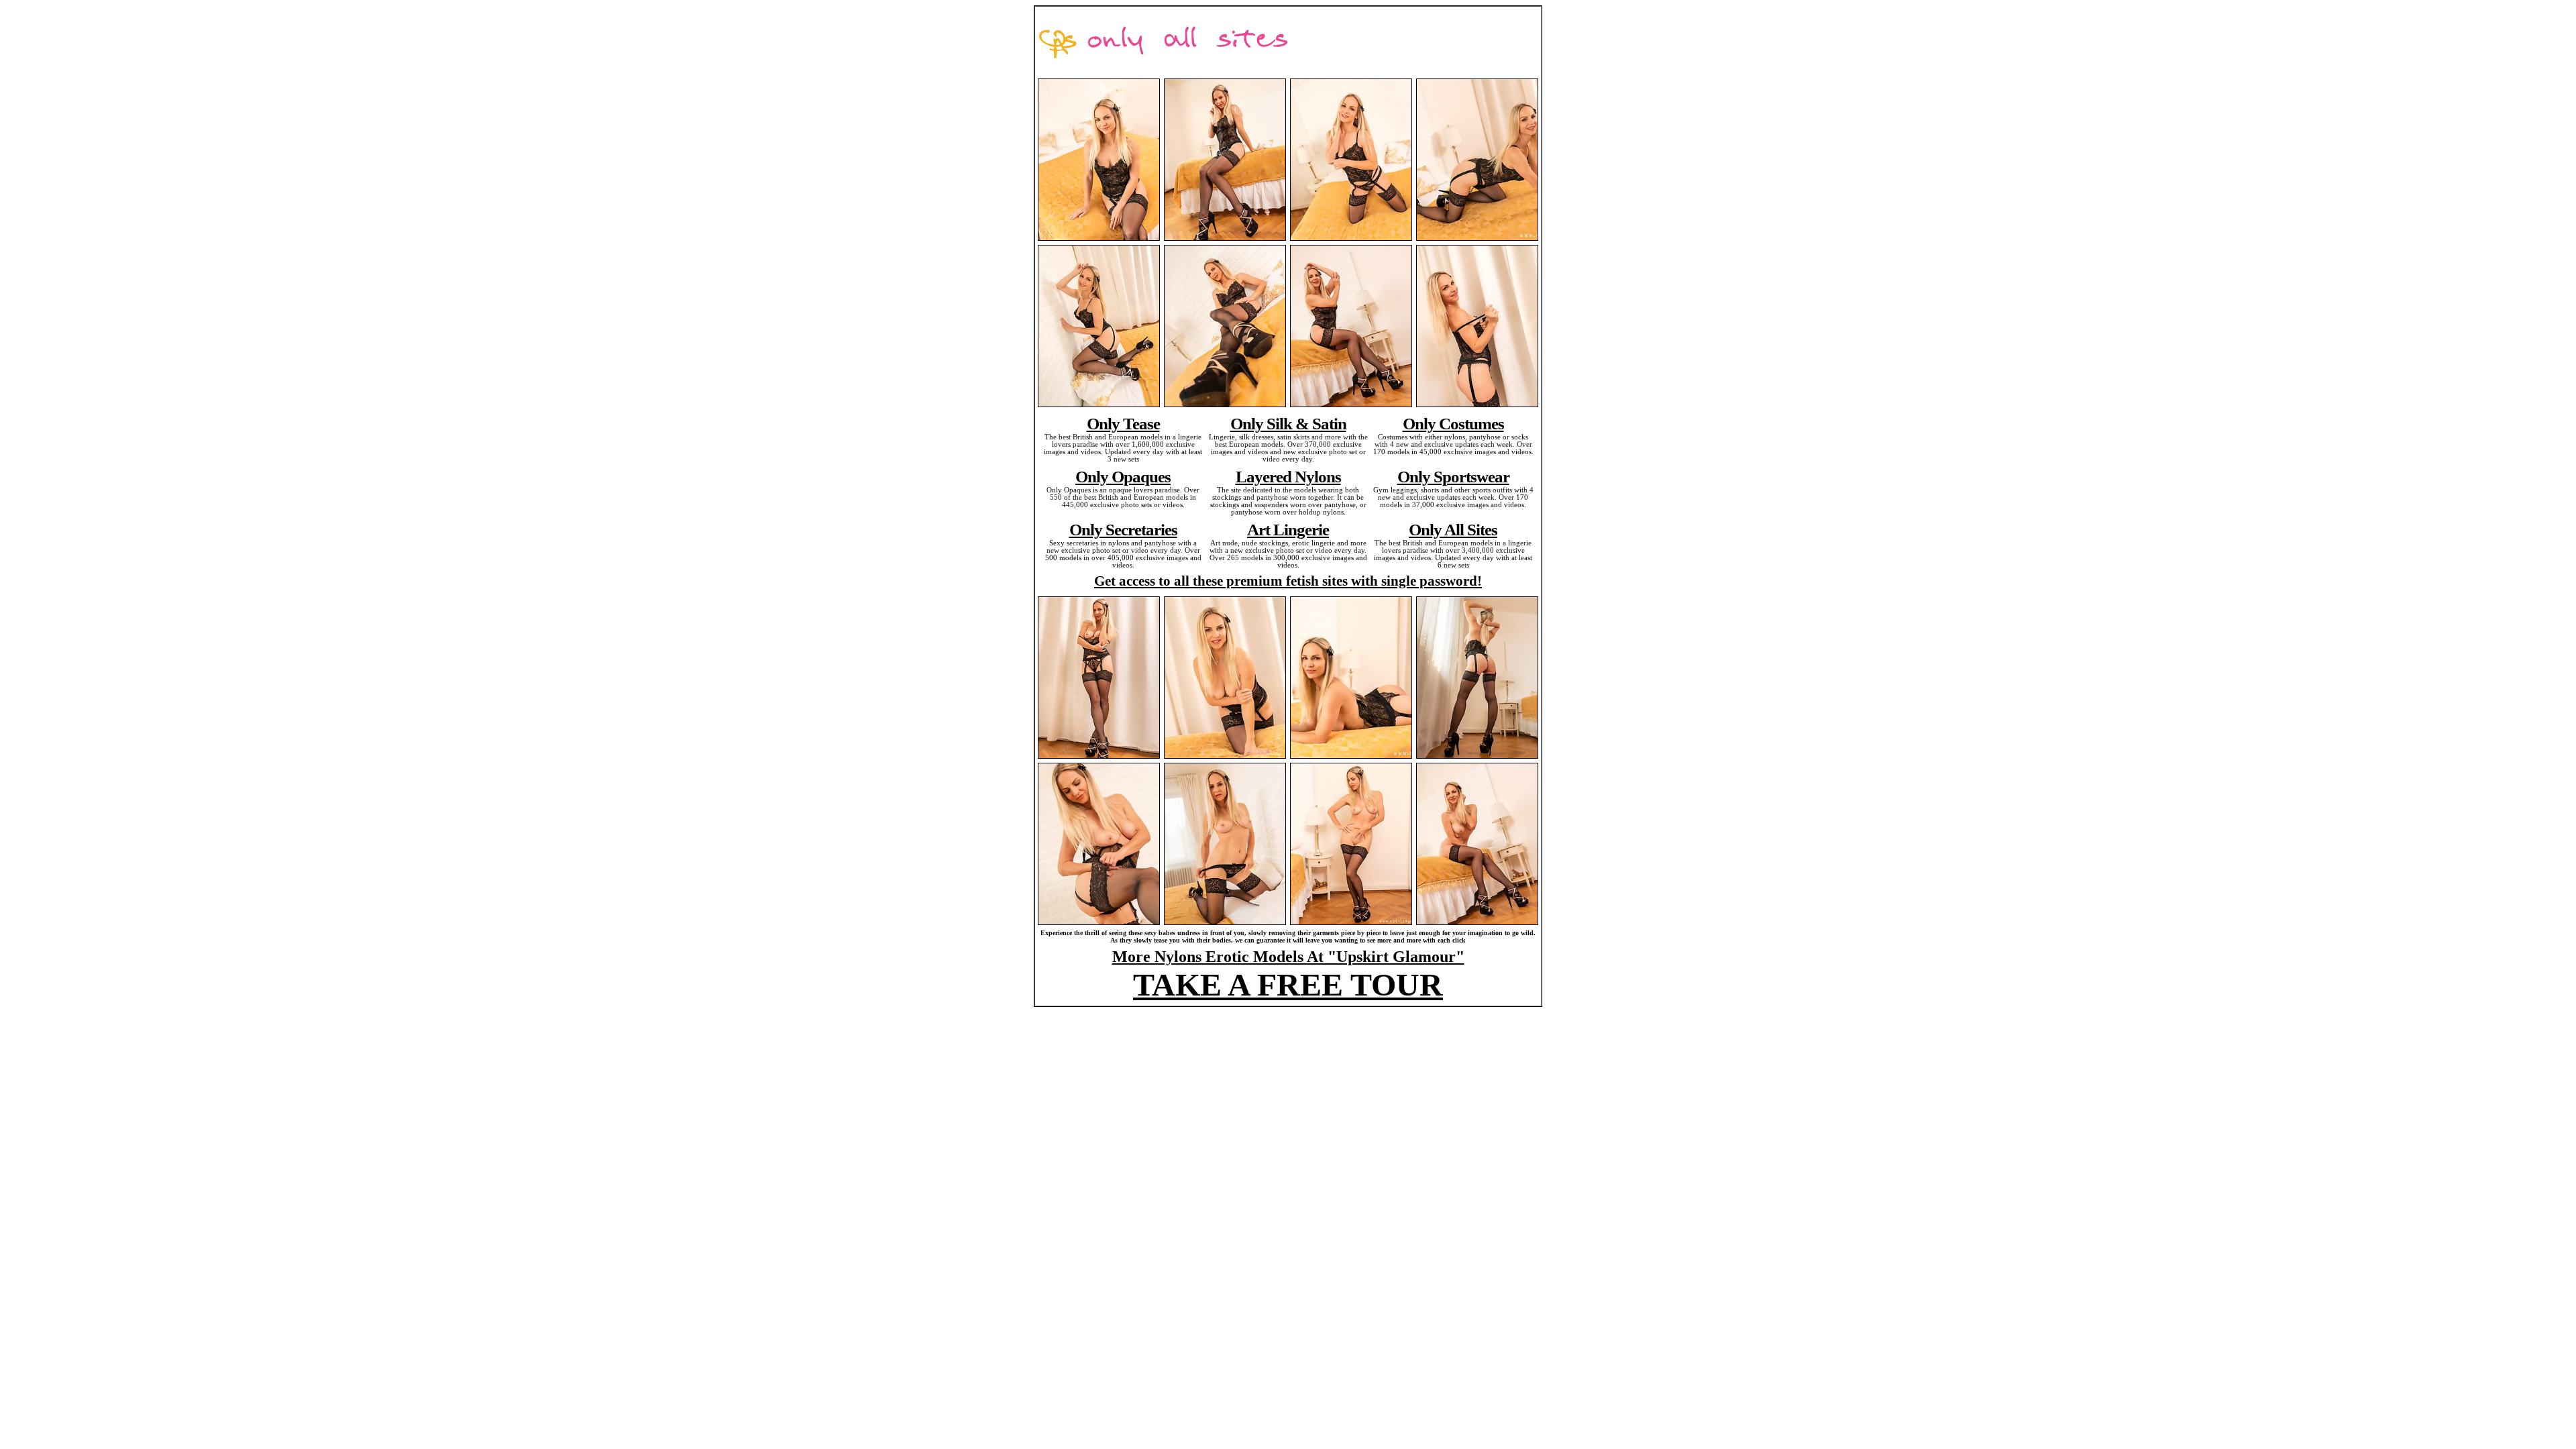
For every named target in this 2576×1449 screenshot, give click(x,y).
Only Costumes (1453, 423)
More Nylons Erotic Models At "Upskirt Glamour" (1288, 957)
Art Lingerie (1288, 529)
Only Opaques (1123, 476)
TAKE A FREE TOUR (1288, 984)
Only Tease (1123, 423)
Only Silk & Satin (1288, 423)
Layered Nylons (1288, 476)
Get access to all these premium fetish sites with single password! (1288, 581)
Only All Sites (1453, 529)
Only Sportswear (1453, 476)
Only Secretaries (1123, 529)
